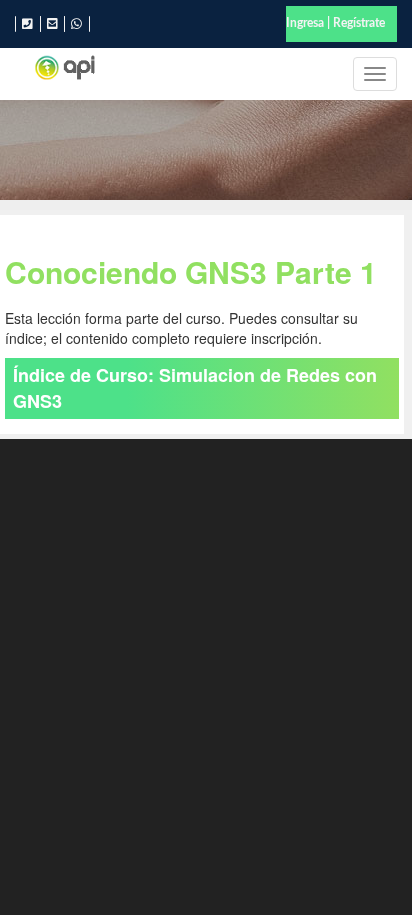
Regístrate (359, 23)
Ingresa (305, 23)
